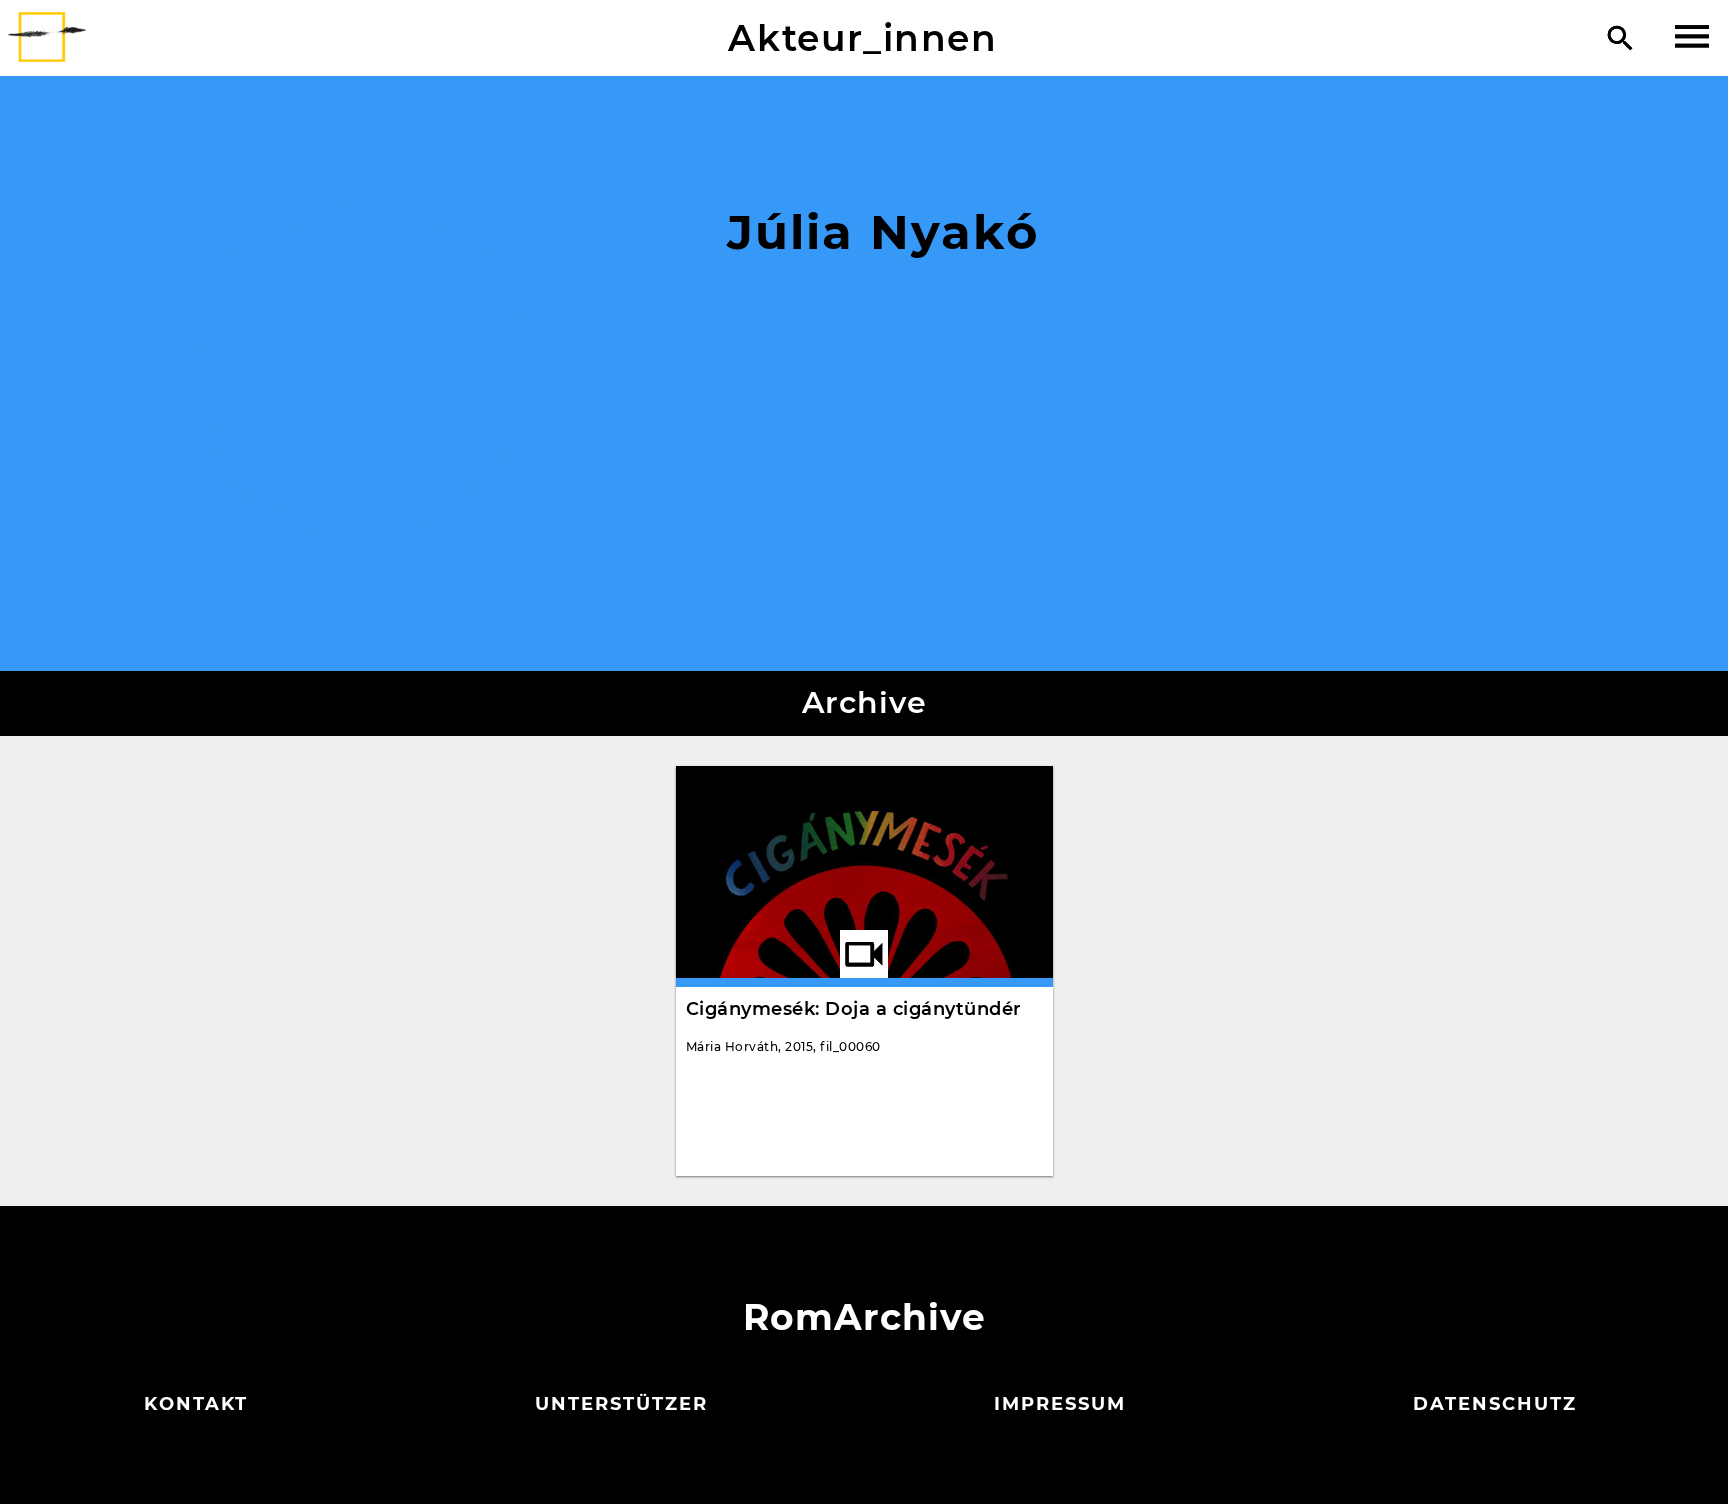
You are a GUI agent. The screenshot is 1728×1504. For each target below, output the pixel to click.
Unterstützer (621, 1404)
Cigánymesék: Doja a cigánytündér (854, 1009)
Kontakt (196, 1404)
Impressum (1060, 1404)
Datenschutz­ (1495, 1404)
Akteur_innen (862, 38)
